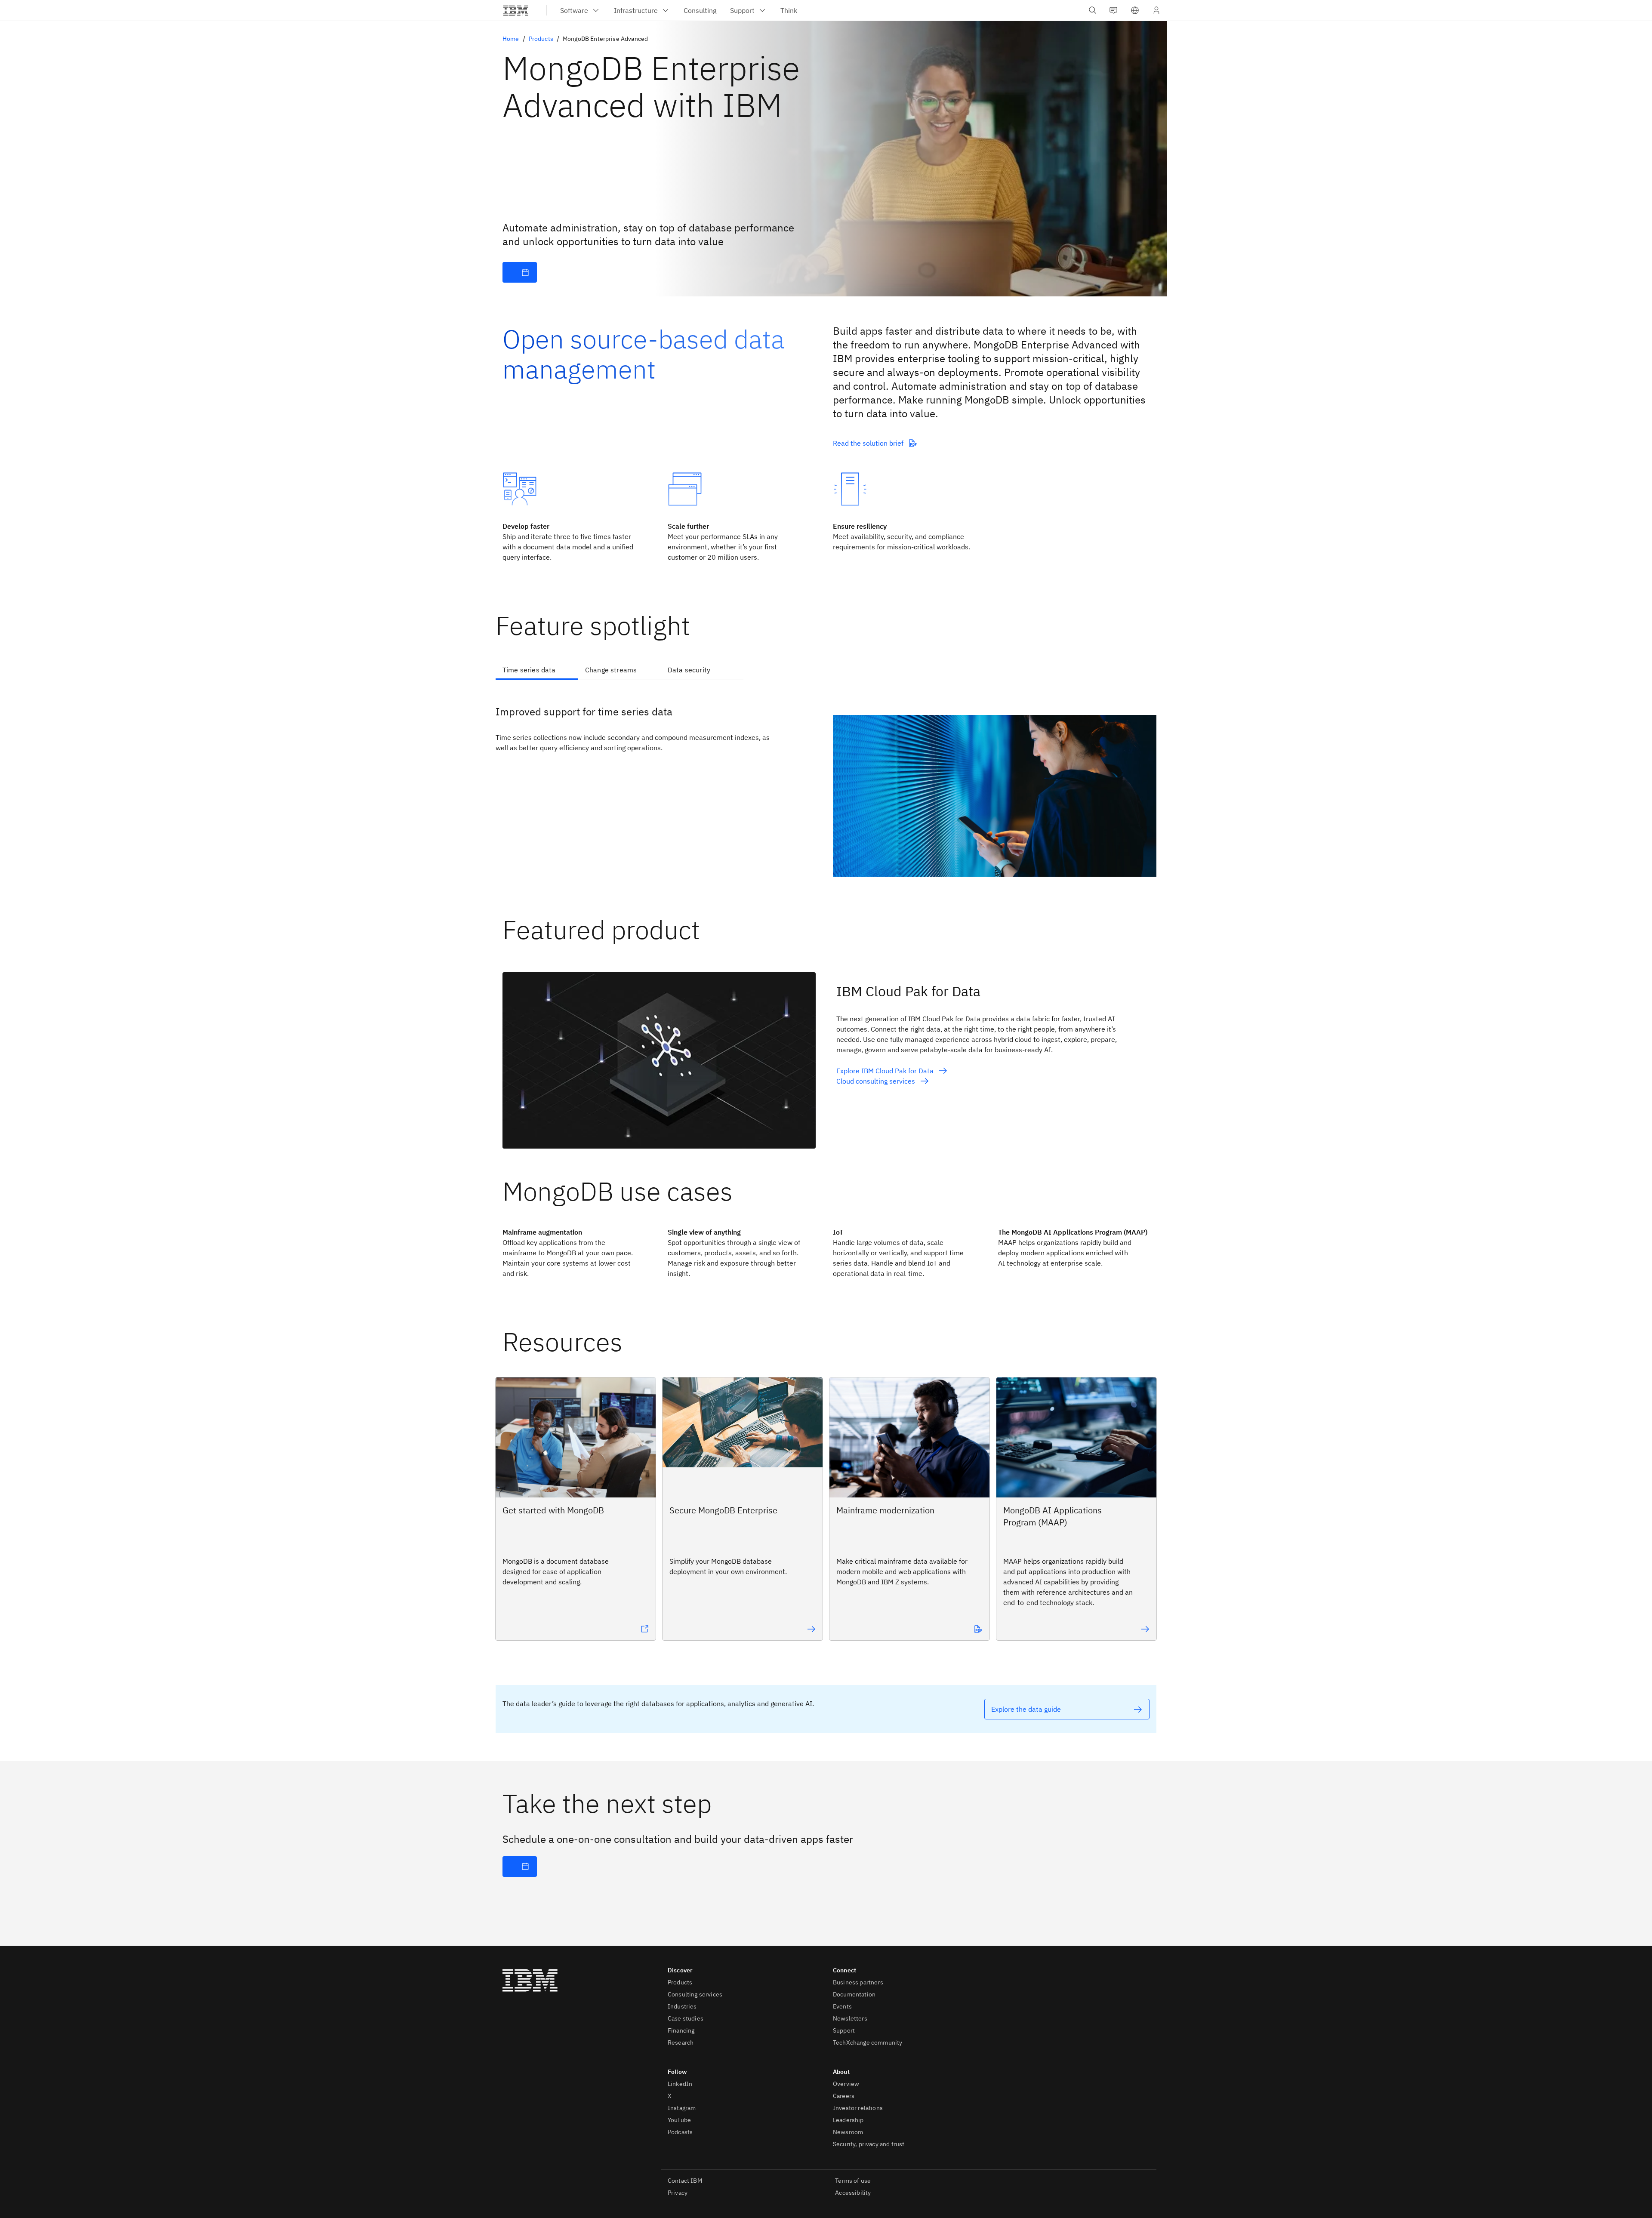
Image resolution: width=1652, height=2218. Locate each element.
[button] (1135, 10)
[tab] (537, 671)
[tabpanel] (826, 784)
